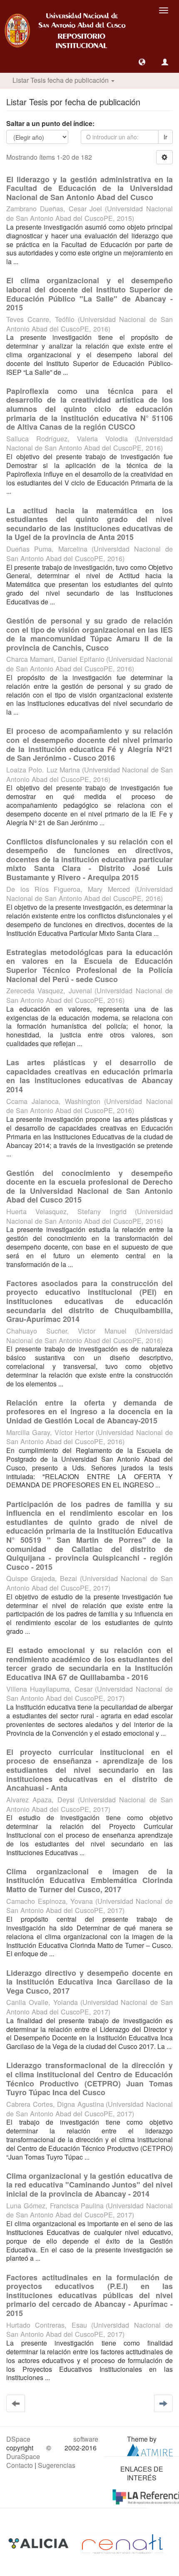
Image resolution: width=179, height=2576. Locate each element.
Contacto (20, 2465)
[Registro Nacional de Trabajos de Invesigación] (122, 2543)
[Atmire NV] (150, 2449)
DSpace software (52, 2439)
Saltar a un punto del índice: (50, 124)
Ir (165, 137)
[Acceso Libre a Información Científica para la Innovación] (39, 2543)
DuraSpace (23, 2456)
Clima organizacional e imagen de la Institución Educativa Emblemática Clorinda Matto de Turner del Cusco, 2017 (89, 1880)
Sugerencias (57, 2465)
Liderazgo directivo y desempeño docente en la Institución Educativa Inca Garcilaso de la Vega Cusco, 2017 (89, 1982)
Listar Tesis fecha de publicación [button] (61, 80)
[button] (142, 62)
